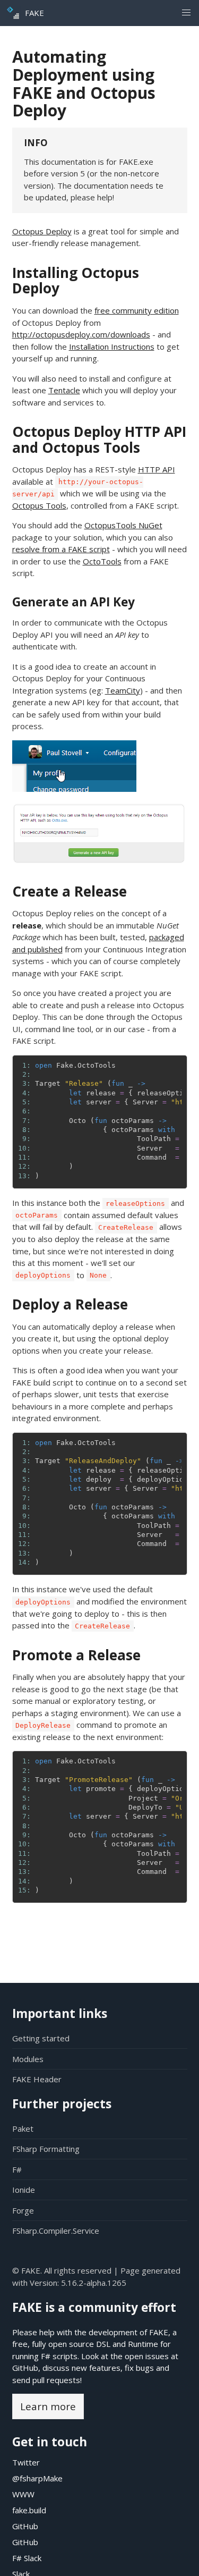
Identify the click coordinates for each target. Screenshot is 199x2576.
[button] (186, 13)
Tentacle (64, 390)
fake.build (29, 2510)
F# (17, 2169)
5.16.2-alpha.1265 (94, 2283)
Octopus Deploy (42, 231)
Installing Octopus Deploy (76, 281)
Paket (23, 2129)
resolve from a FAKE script (61, 549)
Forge (23, 2210)
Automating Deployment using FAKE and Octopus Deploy (84, 83)
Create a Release (70, 891)
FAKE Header (37, 2079)
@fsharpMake (37, 2478)
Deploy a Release (70, 1304)
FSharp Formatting (46, 2149)
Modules (28, 2059)
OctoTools (102, 561)
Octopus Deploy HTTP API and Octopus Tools (99, 440)
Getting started (41, 2038)
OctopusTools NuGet (123, 525)
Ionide (24, 2190)
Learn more (48, 2406)
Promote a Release (76, 1655)
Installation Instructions (112, 347)
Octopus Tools (39, 505)
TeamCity (123, 690)
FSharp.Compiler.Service (56, 2231)
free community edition (137, 310)
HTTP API (157, 469)
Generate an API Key (73, 602)
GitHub (25, 2368)
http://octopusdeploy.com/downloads (81, 334)
